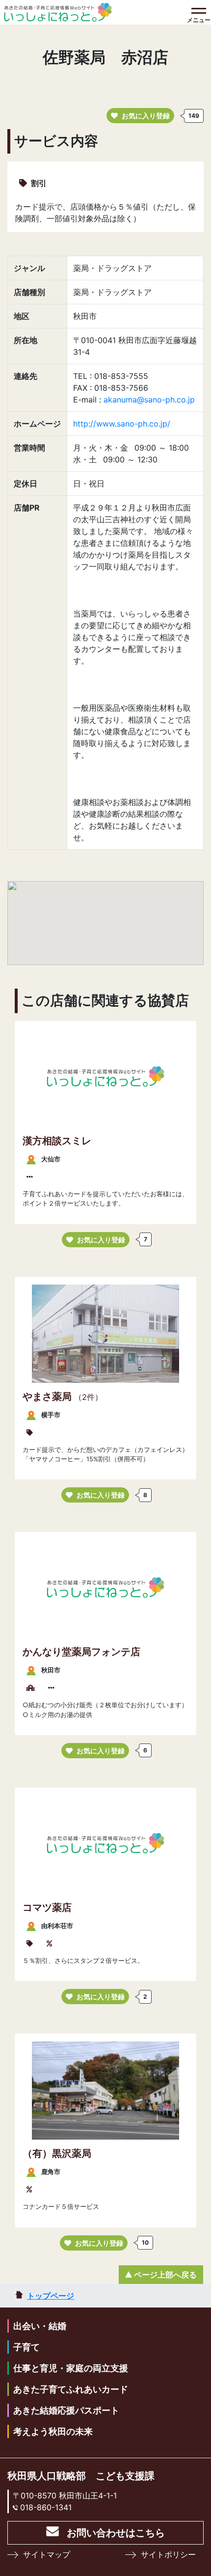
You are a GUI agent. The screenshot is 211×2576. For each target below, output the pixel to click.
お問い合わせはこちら (116, 2533)
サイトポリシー (168, 2554)
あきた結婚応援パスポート (66, 2410)
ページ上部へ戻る (165, 2275)
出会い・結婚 (40, 2326)
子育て (26, 2347)
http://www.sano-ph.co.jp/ (122, 424)
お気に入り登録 (146, 116)
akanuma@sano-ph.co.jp (149, 400)
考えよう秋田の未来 (53, 2431)
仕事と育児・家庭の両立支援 (71, 2368)
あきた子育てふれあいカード (71, 2389)
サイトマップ (47, 2554)
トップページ (51, 2296)
